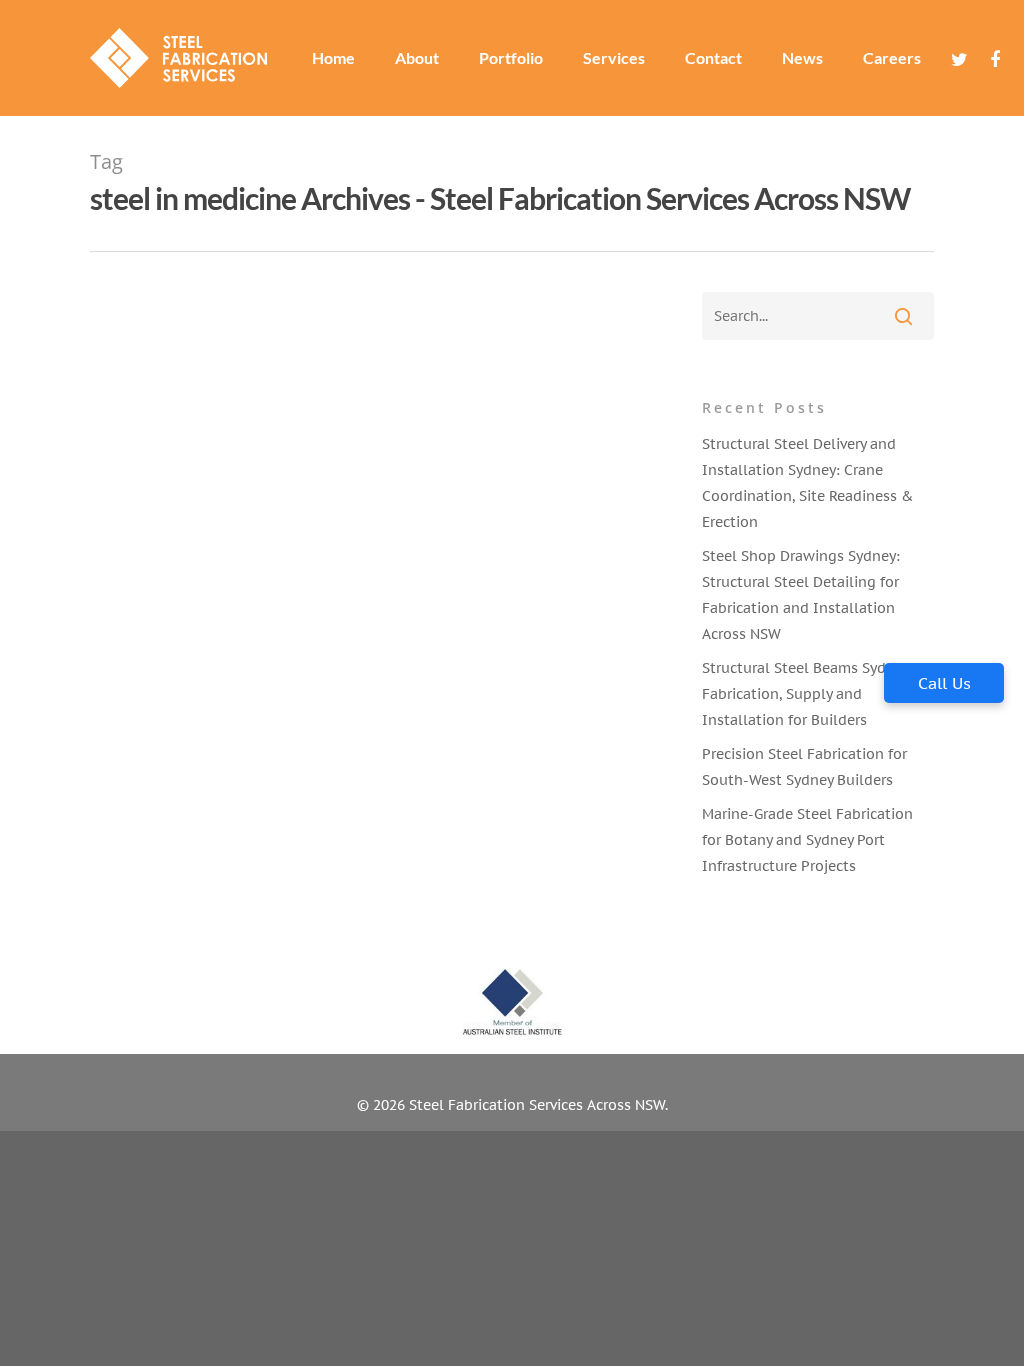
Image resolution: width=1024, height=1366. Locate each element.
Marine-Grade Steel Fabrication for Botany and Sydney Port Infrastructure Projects (807, 840)
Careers (892, 58)
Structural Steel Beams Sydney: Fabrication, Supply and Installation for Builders (808, 694)
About (417, 58)
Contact (713, 58)
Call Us (944, 683)
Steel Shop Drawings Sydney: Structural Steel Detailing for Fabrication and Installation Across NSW (801, 595)
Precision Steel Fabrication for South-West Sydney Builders (804, 767)
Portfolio (511, 58)
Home (333, 58)
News (802, 58)
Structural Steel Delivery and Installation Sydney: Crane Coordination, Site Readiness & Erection (807, 483)
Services (614, 58)
